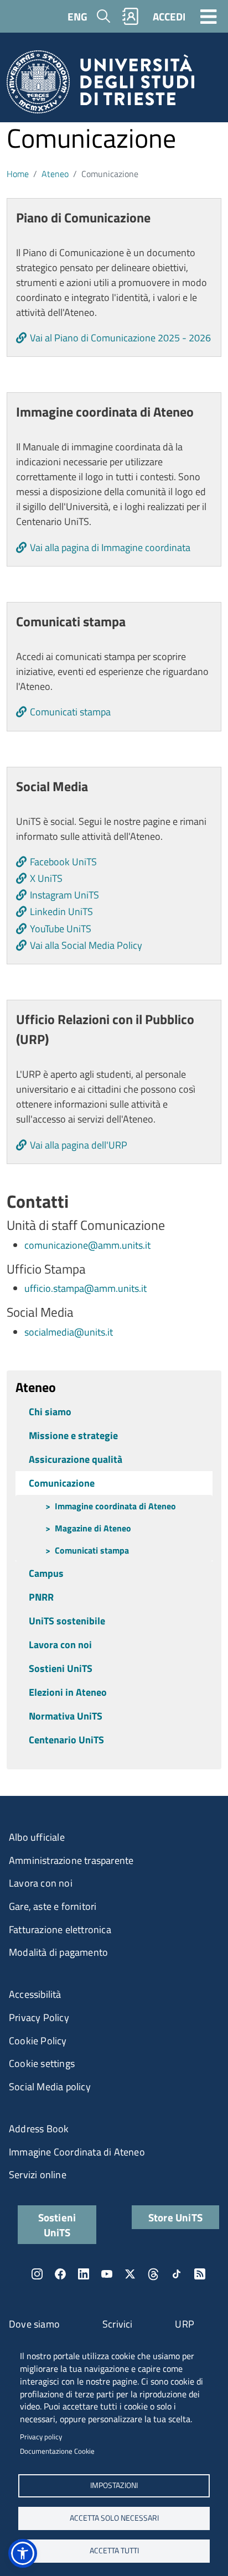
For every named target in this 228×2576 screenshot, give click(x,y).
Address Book (39, 2129)
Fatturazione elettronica (60, 1930)
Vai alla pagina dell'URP (79, 1145)
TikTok (177, 2274)
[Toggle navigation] (209, 16)
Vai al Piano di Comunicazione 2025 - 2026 (120, 338)
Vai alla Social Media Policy (86, 945)
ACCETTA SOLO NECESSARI (114, 2518)
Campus (46, 1573)
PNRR (41, 1597)
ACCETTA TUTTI (114, 2551)
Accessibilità (35, 1994)
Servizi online (38, 2175)
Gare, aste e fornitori (53, 1906)
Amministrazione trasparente (71, 1860)
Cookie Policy (38, 2041)
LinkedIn (84, 2274)
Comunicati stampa (70, 712)
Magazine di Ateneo (93, 1528)
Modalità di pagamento (58, 1952)
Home (18, 174)
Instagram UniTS (64, 895)
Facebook (60, 2274)
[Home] (100, 85)
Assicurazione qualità (76, 1459)
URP (185, 2324)
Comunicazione (62, 1483)
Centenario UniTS (66, 1740)
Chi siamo (50, 1412)
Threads (153, 2274)
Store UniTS (175, 2217)
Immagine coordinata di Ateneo (115, 1506)
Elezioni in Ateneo (68, 1692)
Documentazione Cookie (57, 2451)
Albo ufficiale (37, 1837)
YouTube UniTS (61, 929)
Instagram (37, 2274)
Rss (200, 2274)
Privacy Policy (39, 2017)
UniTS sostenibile (67, 1621)
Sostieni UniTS (61, 1668)
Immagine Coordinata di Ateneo (77, 2152)
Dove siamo (34, 2324)
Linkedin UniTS (61, 912)
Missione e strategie (73, 1435)
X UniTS (46, 878)
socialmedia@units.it (69, 1332)
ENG (77, 16)
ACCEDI (169, 16)
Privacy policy (41, 2437)
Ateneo (55, 174)
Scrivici (118, 2324)
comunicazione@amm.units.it (87, 1245)
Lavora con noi (60, 1645)
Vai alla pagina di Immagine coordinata (110, 547)
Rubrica (131, 16)
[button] (23, 2553)
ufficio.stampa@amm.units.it (85, 1288)
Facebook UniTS (63, 862)
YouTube (107, 2274)
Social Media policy (50, 2087)
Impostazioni (114, 2485)
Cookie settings (42, 2063)
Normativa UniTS (66, 1716)
